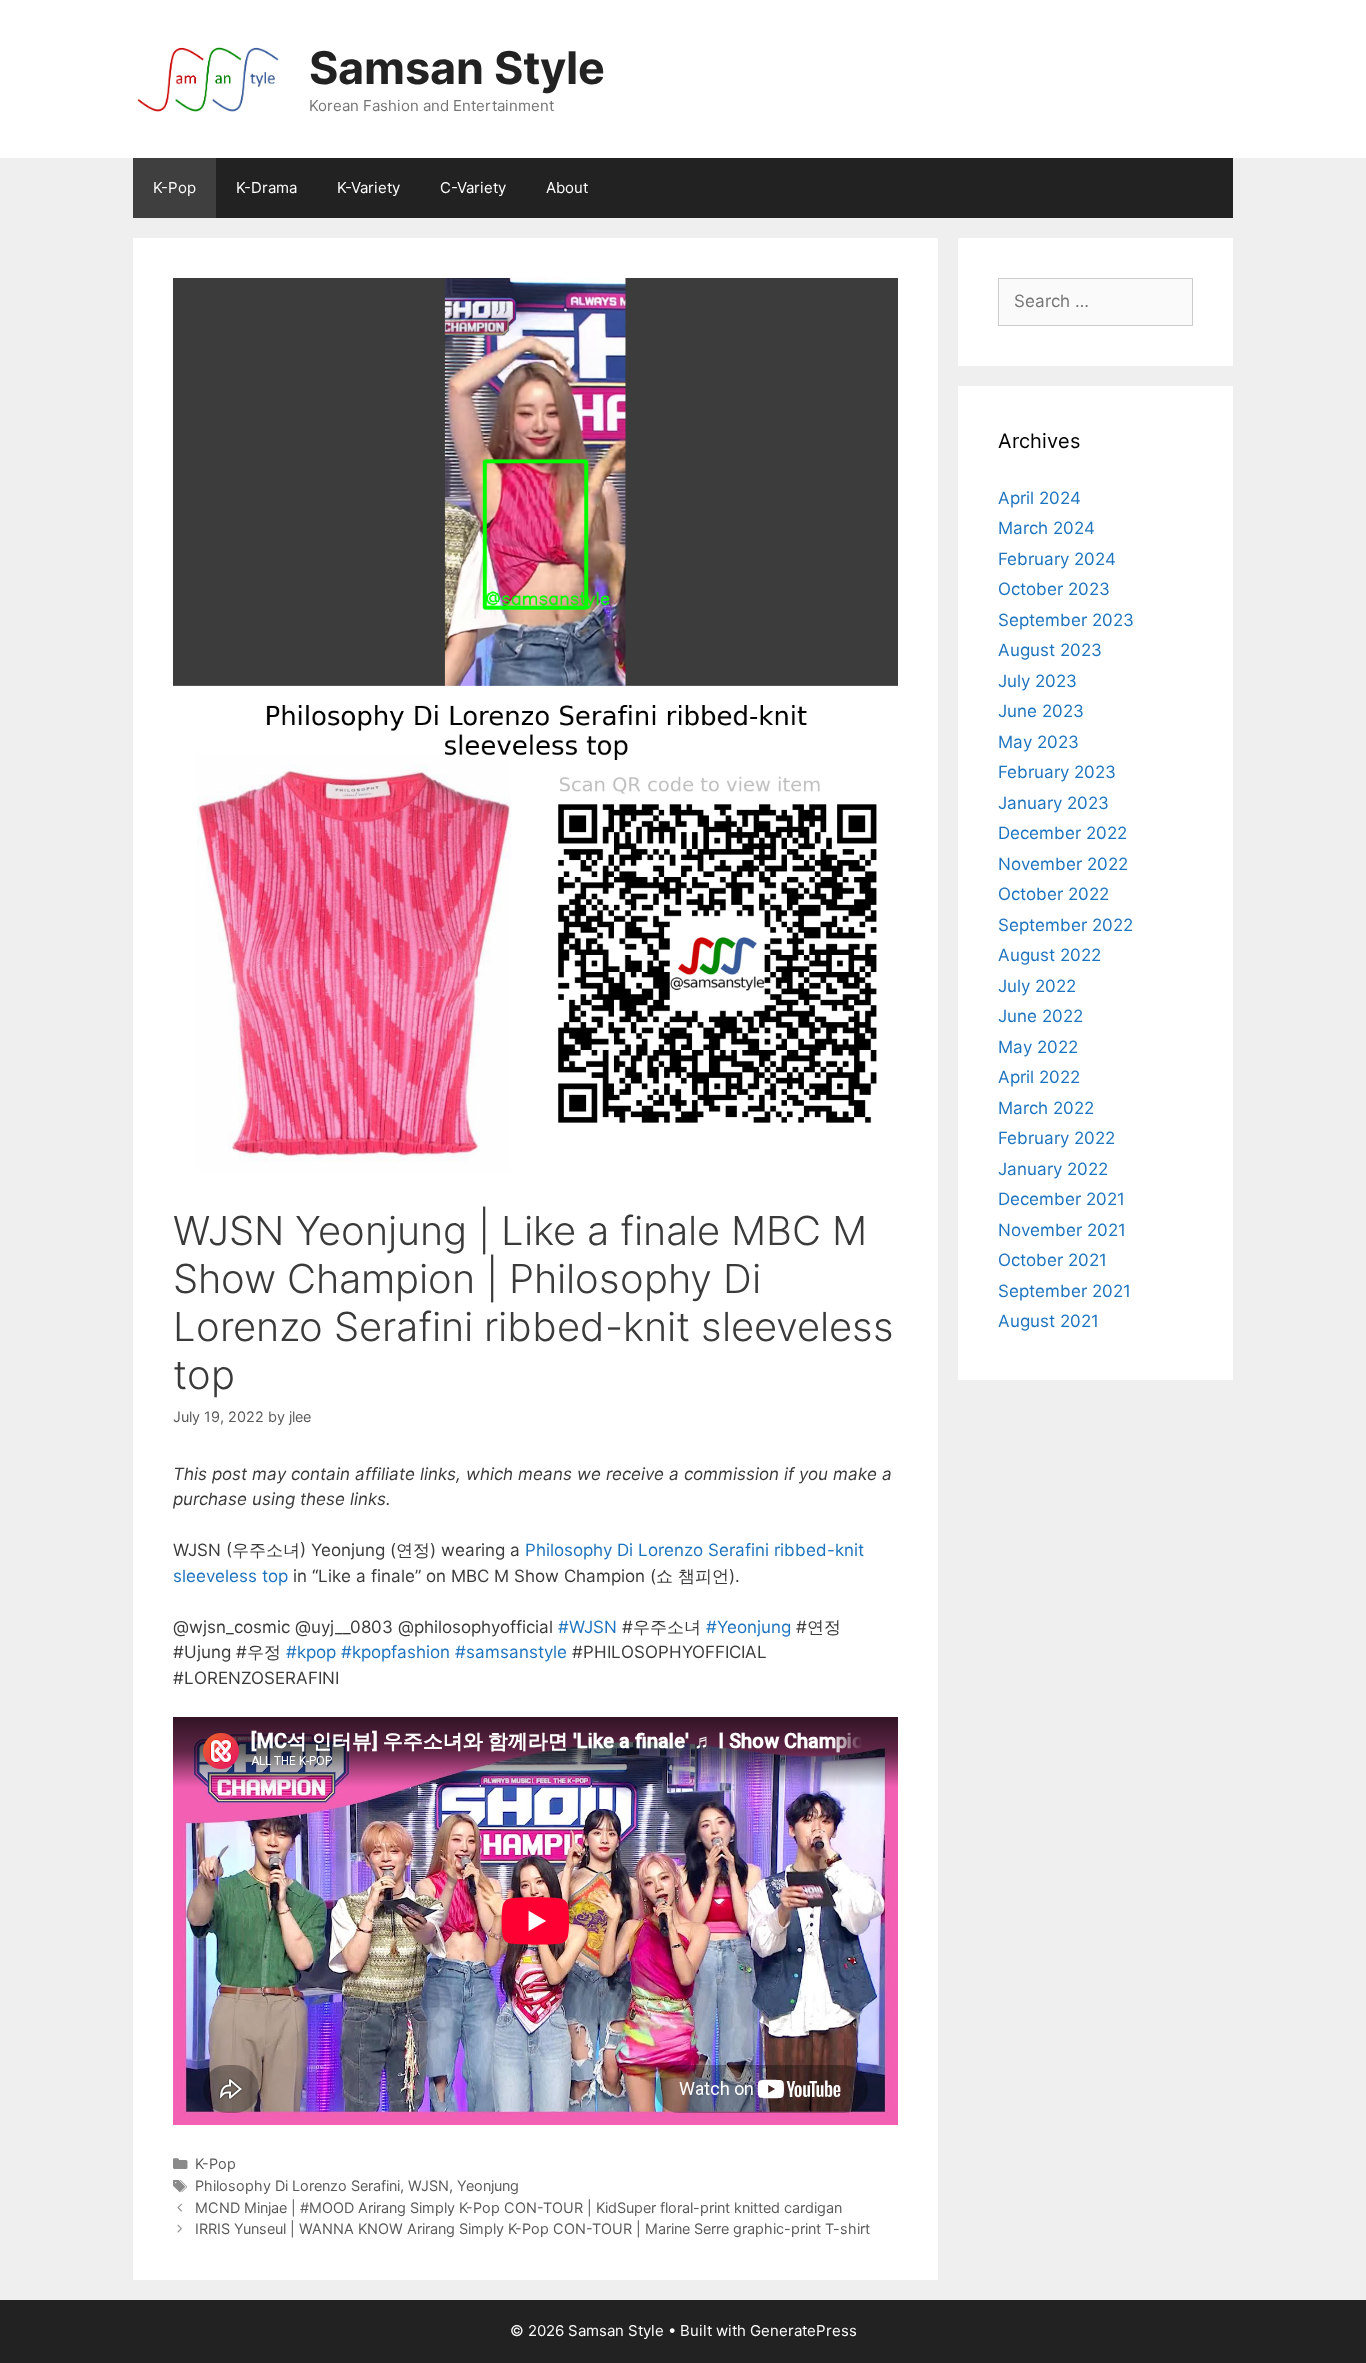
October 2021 (1052, 1260)
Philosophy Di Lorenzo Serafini (297, 2185)
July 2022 (1037, 986)
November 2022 (1063, 864)
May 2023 (1038, 742)
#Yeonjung (748, 1627)
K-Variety (368, 187)
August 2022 (1049, 955)
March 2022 (1046, 1108)
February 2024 (1057, 559)
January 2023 (1053, 803)
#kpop (311, 1652)
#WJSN (587, 1627)
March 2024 (1046, 528)
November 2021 (1062, 1230)
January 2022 (1053, 1169)
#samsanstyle (511, 1652)
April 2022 (1039, 1077)
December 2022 (1062, 833)
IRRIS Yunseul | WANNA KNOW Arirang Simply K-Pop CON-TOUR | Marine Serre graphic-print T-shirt (532, 2228)
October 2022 (1053, 894)
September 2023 (1066, 620)
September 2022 (1065, 925)
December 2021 (1061, 1199)
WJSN (428, 2185)
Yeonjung (488, 2185)
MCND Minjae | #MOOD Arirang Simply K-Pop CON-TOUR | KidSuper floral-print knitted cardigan (518, 2207)
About (567, 187)
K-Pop (174, 187)
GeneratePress (803, 2330)
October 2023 (1054, 589)
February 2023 (1057, 772)
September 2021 (1064, 1291)
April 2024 (1039, 498)
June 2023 (1041, 711)
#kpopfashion (395, 1652)
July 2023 (1037, 681)
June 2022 (1040, 1016)
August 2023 (1050, 650)
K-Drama (266, 187)
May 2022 (1038, 1047)
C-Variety (473, 187)
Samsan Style (457, 67)
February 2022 (1056, 1138)
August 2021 (1048, 1321)
